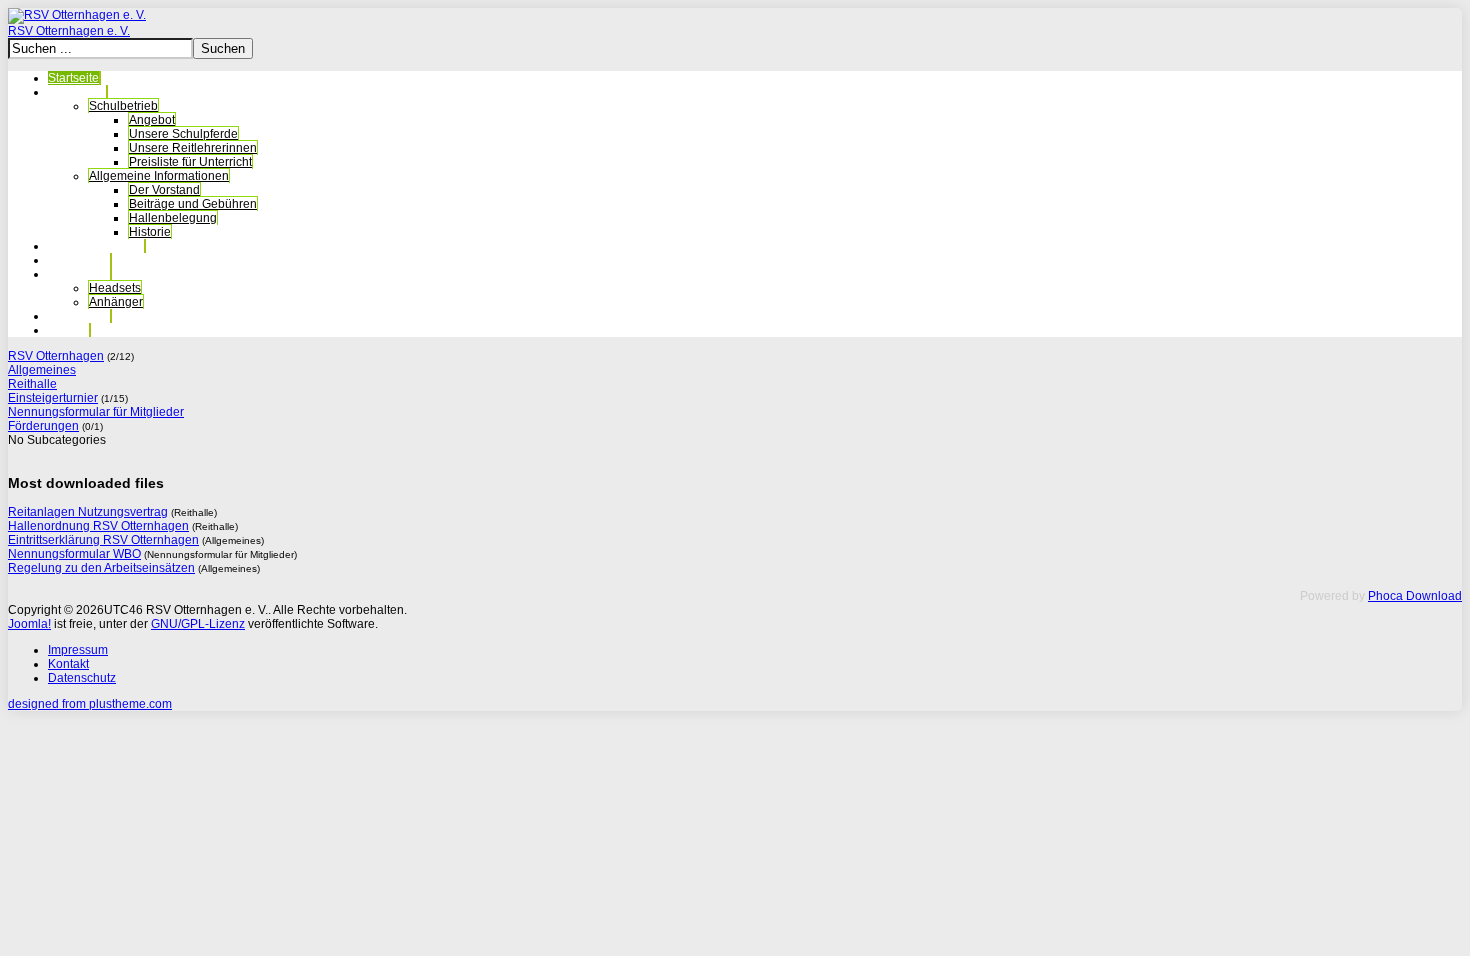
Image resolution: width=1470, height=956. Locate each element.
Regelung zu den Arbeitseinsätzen (101, 568)
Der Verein (77, 92)
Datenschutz (82, 678)
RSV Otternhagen (56, 356)
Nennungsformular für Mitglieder (96, 412)
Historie (150, 232)
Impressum (78, 650)
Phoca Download (1415, 596)
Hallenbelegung (173, 218)
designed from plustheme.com (90, 704)
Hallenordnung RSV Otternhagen (98, 526)
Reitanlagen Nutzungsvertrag (88, 512)
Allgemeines (42, 370)
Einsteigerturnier (53, 398)
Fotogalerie (79, 260)
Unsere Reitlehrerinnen (193, 148)
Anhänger (116, 302)
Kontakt (68, 330)
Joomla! (29, 624)
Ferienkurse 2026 (96, 246)
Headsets (115, 288)
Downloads (79, 316)
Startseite (73, 78)
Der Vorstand (164, 190)
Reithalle (32, 384)
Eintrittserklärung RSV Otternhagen (103, 540)
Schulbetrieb (123, 106)
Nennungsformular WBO (74, 554)
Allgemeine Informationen (159, 176)
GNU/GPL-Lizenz (198, 624)
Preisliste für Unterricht (190, 162)
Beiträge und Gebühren (193, 204)
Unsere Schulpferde (183, 134)
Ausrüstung (79, 274)
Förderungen (43, 426)
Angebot (152, 120)
